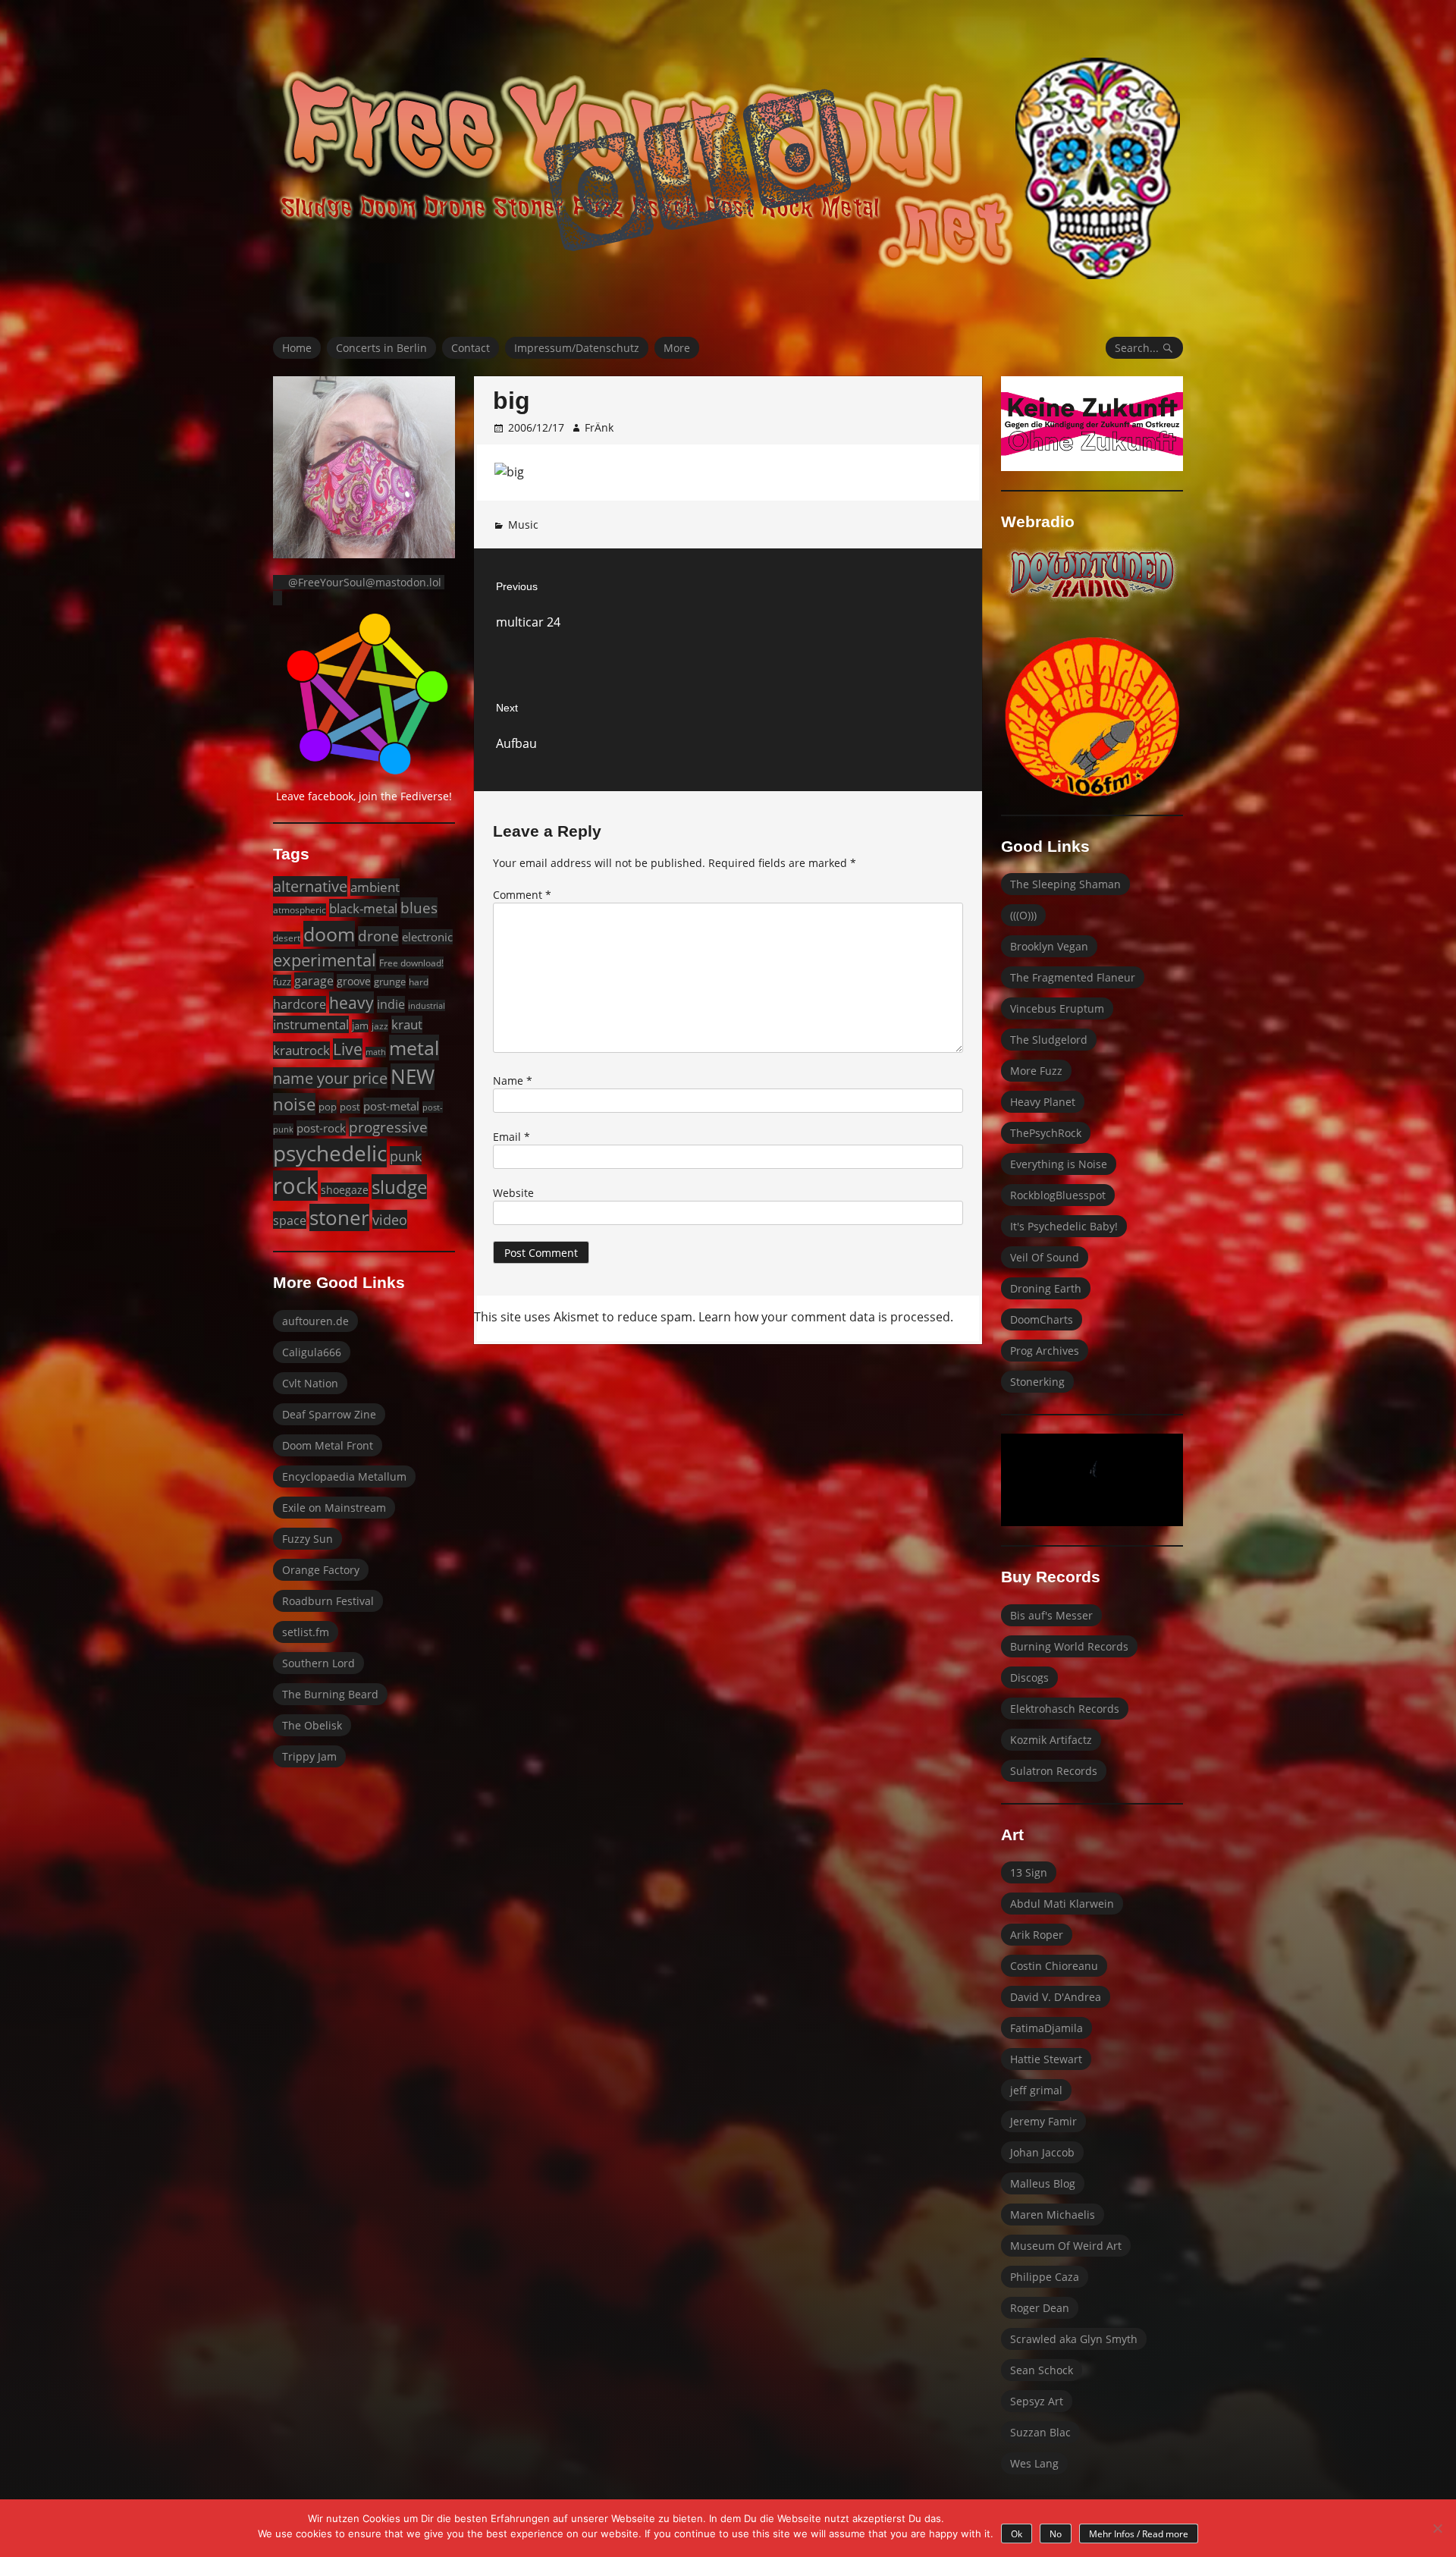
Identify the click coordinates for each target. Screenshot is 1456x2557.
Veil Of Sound (1045, 1257)
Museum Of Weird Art (1066, 2246)
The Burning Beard (330, 1694)
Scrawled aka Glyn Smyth (1074, 2339)
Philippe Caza (1045, 2277)
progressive (388, 1127)
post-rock (321, 1128)
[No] (1437, 2528)
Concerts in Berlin (381, 348)
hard (419, 982)
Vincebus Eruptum (1057, 1008)
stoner (339, 1217)
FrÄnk (599, 427)
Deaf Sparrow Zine (329, 1414)
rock (295, 1186)
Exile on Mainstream (334, 1508)
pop (328, 1107)
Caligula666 (312, 1352)
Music (523, 525)
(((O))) (1023, 915)
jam (360, 1026)
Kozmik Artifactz (1051, 1740)
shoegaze (345, 1190)
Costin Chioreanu (1054, 1966)
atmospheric (300, 909)
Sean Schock (1042, 2370)
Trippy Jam (309, 1756)
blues (419, 908)
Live (348, 1049)
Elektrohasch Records (1065, 1709)
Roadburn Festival (328, 1601)
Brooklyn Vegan (1049, 946)
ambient (375, 887)
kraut (407, 1024)
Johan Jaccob (1042, 2152)
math (376, 1052)
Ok (1017, 2534)
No (1056, 2534)
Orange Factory (321, 1570)
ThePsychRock (1046, 1133)
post (350, 1107)
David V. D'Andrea (1056, 1997)
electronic (427, 937)
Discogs (1029, 1677)
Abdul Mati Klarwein (1062, 1904)
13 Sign (1029, 1872)
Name (513, 1081)
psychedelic (330, 1153)
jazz (380, 1026)
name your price (330, 1078)
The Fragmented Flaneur (1073, 977)
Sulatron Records (1054, 1771)
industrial (427, 1005)
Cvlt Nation (310, 1383)
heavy (351, 1002)
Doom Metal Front (328, 1445)
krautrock (301, 1050)
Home (297, 348)
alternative (310, 886)
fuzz (282, 982)
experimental (325, 960)
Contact (471, 348)
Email (511, 1137)
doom (329, 934)
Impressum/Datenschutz (577, 348)
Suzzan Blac (1040, 2432)
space (290, 1220)
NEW (413, 1077)
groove (354, 981)
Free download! (411, 963)
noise (294, 1104)
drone (378, 936)
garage (314, 981)
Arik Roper (1037, 1935)
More (677, 348)
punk (406, 1156)
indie (391, 1004)
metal (414, 1048)
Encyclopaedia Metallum (344, 1476)
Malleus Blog (1043, 2183)
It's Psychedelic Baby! (1064, 1226)
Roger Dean (1040, 2308)
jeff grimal (1036, 2090)
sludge (399, 1187)
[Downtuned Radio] (1092, 574)
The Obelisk (312, 1725)
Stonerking (1037, 1382)
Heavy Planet (1043, 1102)
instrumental (311, 1024)
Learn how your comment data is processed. (826, 1317)
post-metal (391, 1106)
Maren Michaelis (1053, 2215)
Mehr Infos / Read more (1139, 2534)
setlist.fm (306, 1632)
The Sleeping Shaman (1065, 884)
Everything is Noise (1059, 1164)
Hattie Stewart (1046, 2059)
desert (287, 938)
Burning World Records (1069, 1646)
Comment (522, 895)
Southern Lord (318, 1663)
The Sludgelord (1049, 1040)
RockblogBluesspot (1058, 1195)
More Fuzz (1036, 1071)
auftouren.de (315, 1321)
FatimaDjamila (1046, 2028)
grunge (390, 982)
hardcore (300, 1004)
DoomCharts (1042, 1319)
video (390, 1219)
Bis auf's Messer (1051, 1615)
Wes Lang (1034, 2463)
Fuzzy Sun (308, 1539)
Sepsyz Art (1037, 2401)
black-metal (363, 908)
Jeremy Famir (1043, 2121)
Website (513, 1193)
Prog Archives (1045, 1351)
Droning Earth (1046, 1288)
